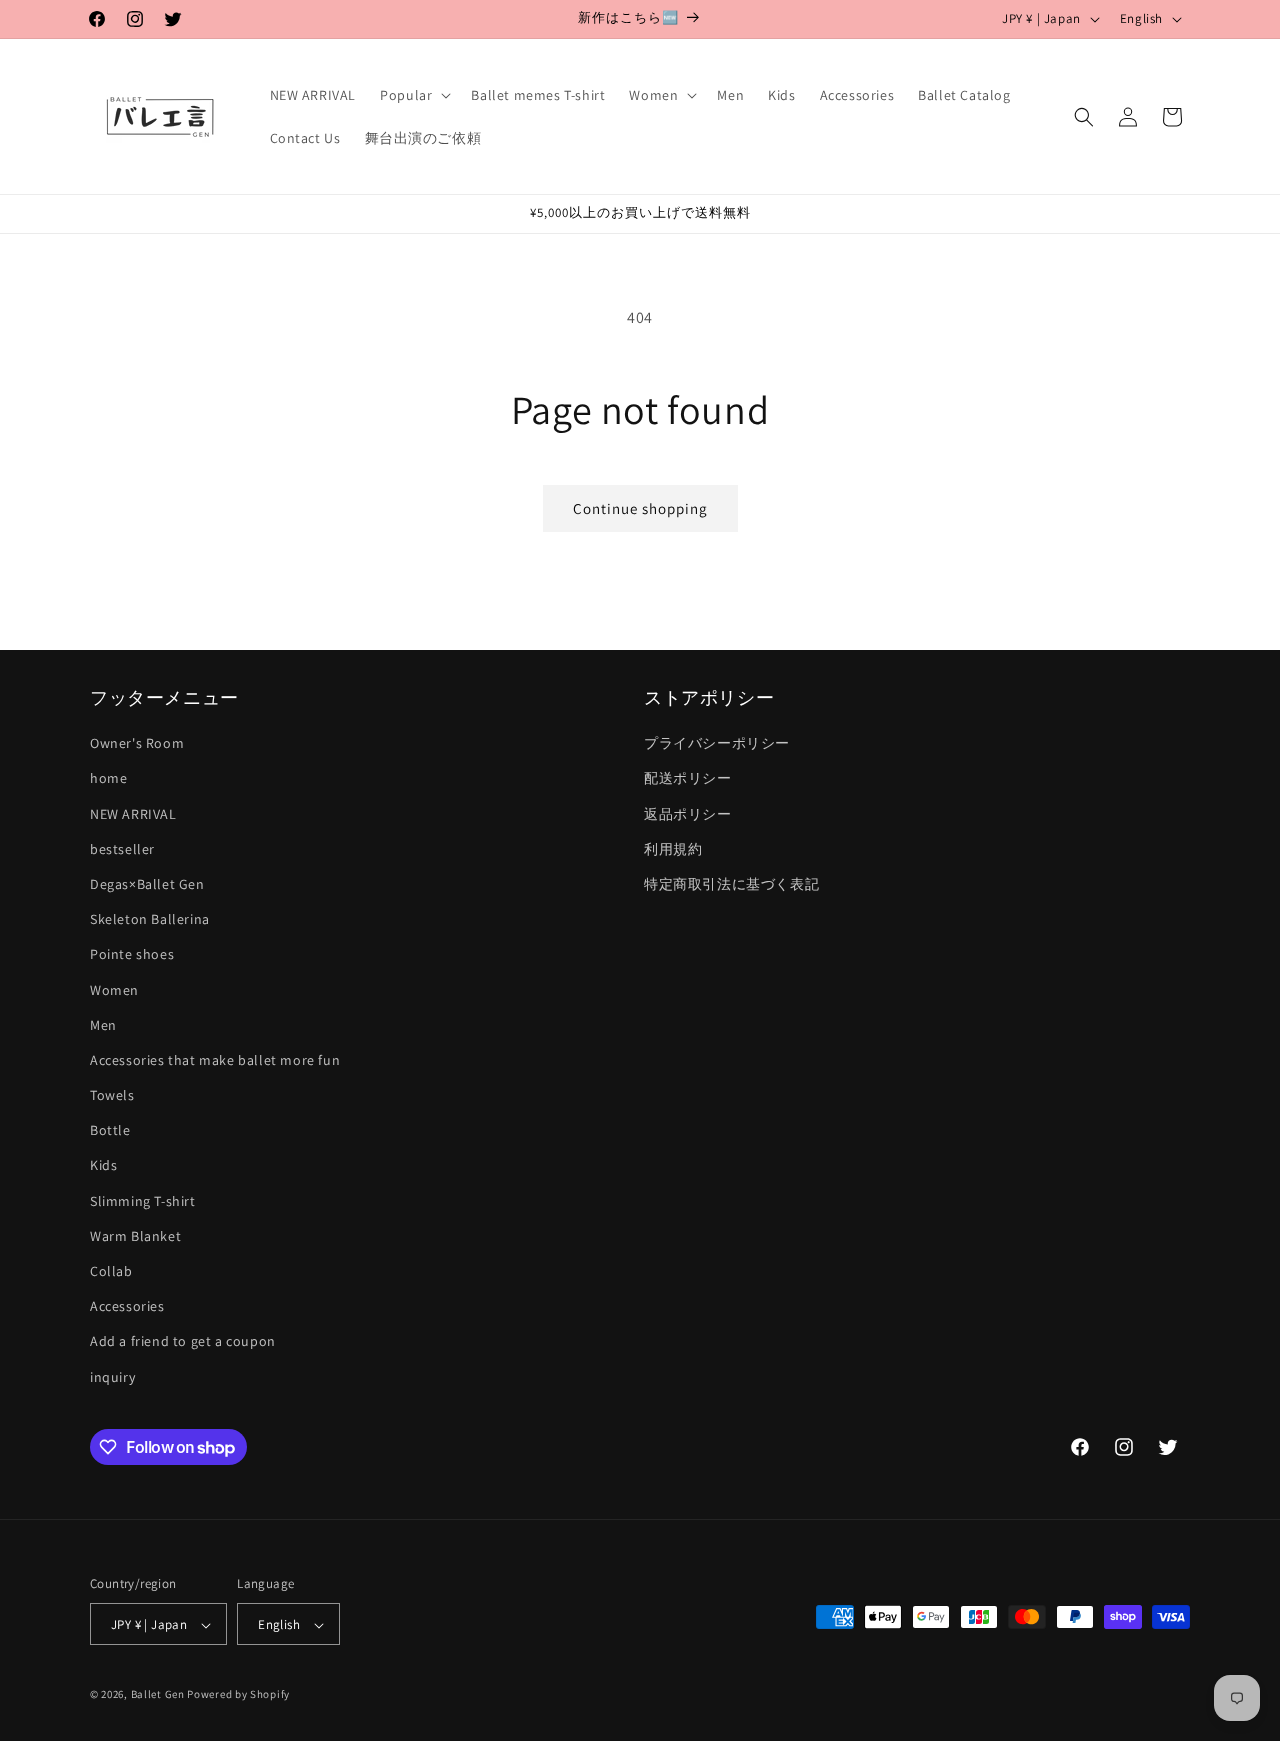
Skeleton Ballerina (150, 919)
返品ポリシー (688, 814)
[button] (413, 95)
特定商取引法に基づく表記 (731, 884)
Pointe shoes (132, 955)
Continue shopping (640, 508)
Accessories (127, 1307)
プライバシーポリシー (717, 744)
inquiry (112, 1377)
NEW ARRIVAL (133, 814)
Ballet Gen (158, 1695)
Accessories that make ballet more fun (215, 1060)
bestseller (122, 849)
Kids (103, 1166)
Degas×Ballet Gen (147, 884)
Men (103, 1025)
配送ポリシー (688, 779)
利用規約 (673, 849)
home (108, 779)
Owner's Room (137, 744)
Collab (111, 1271)
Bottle (110, 1131)
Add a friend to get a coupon (183, 1342)
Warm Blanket (135, 1236)
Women (114, 990)
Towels (112, 1095)
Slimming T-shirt (143, 1201)
